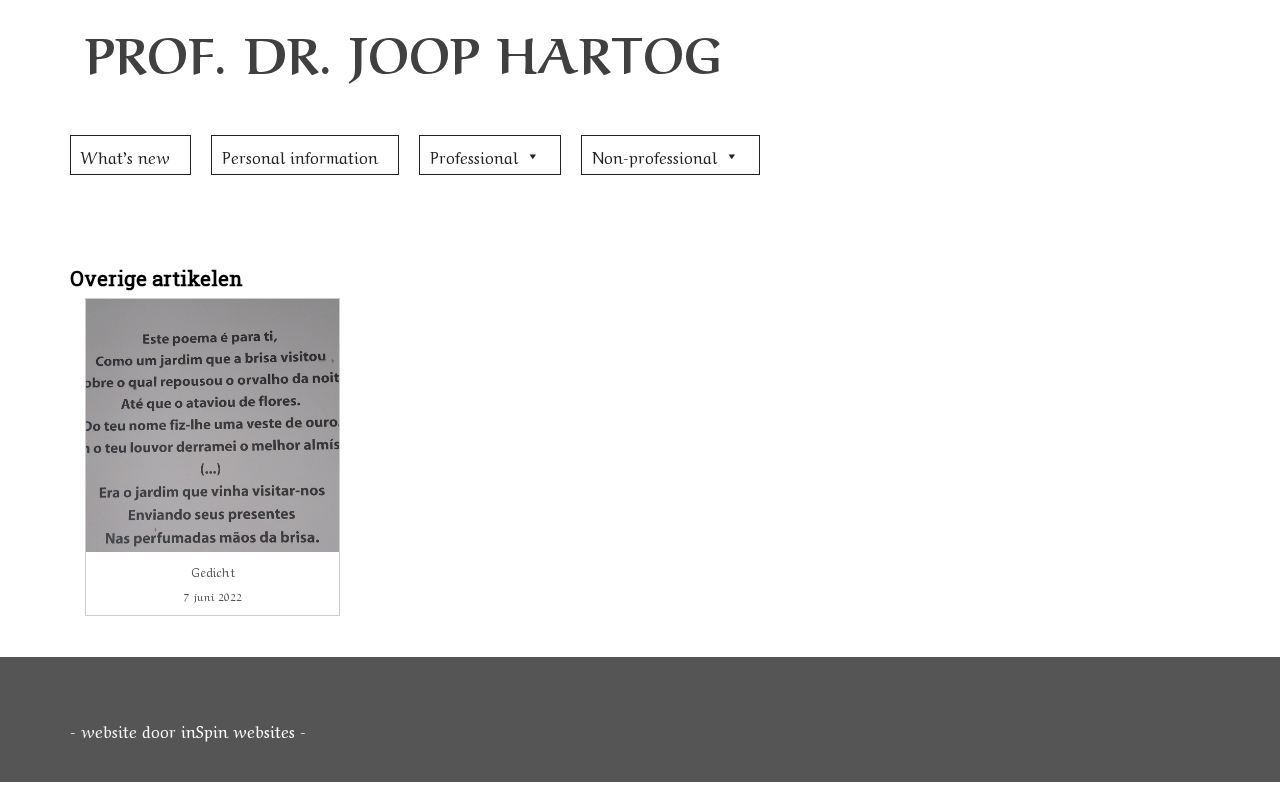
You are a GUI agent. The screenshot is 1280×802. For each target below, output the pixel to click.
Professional (474, 156)
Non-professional (654, 156)
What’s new (125, 156)
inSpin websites (238, 730)
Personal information (300, 156)
